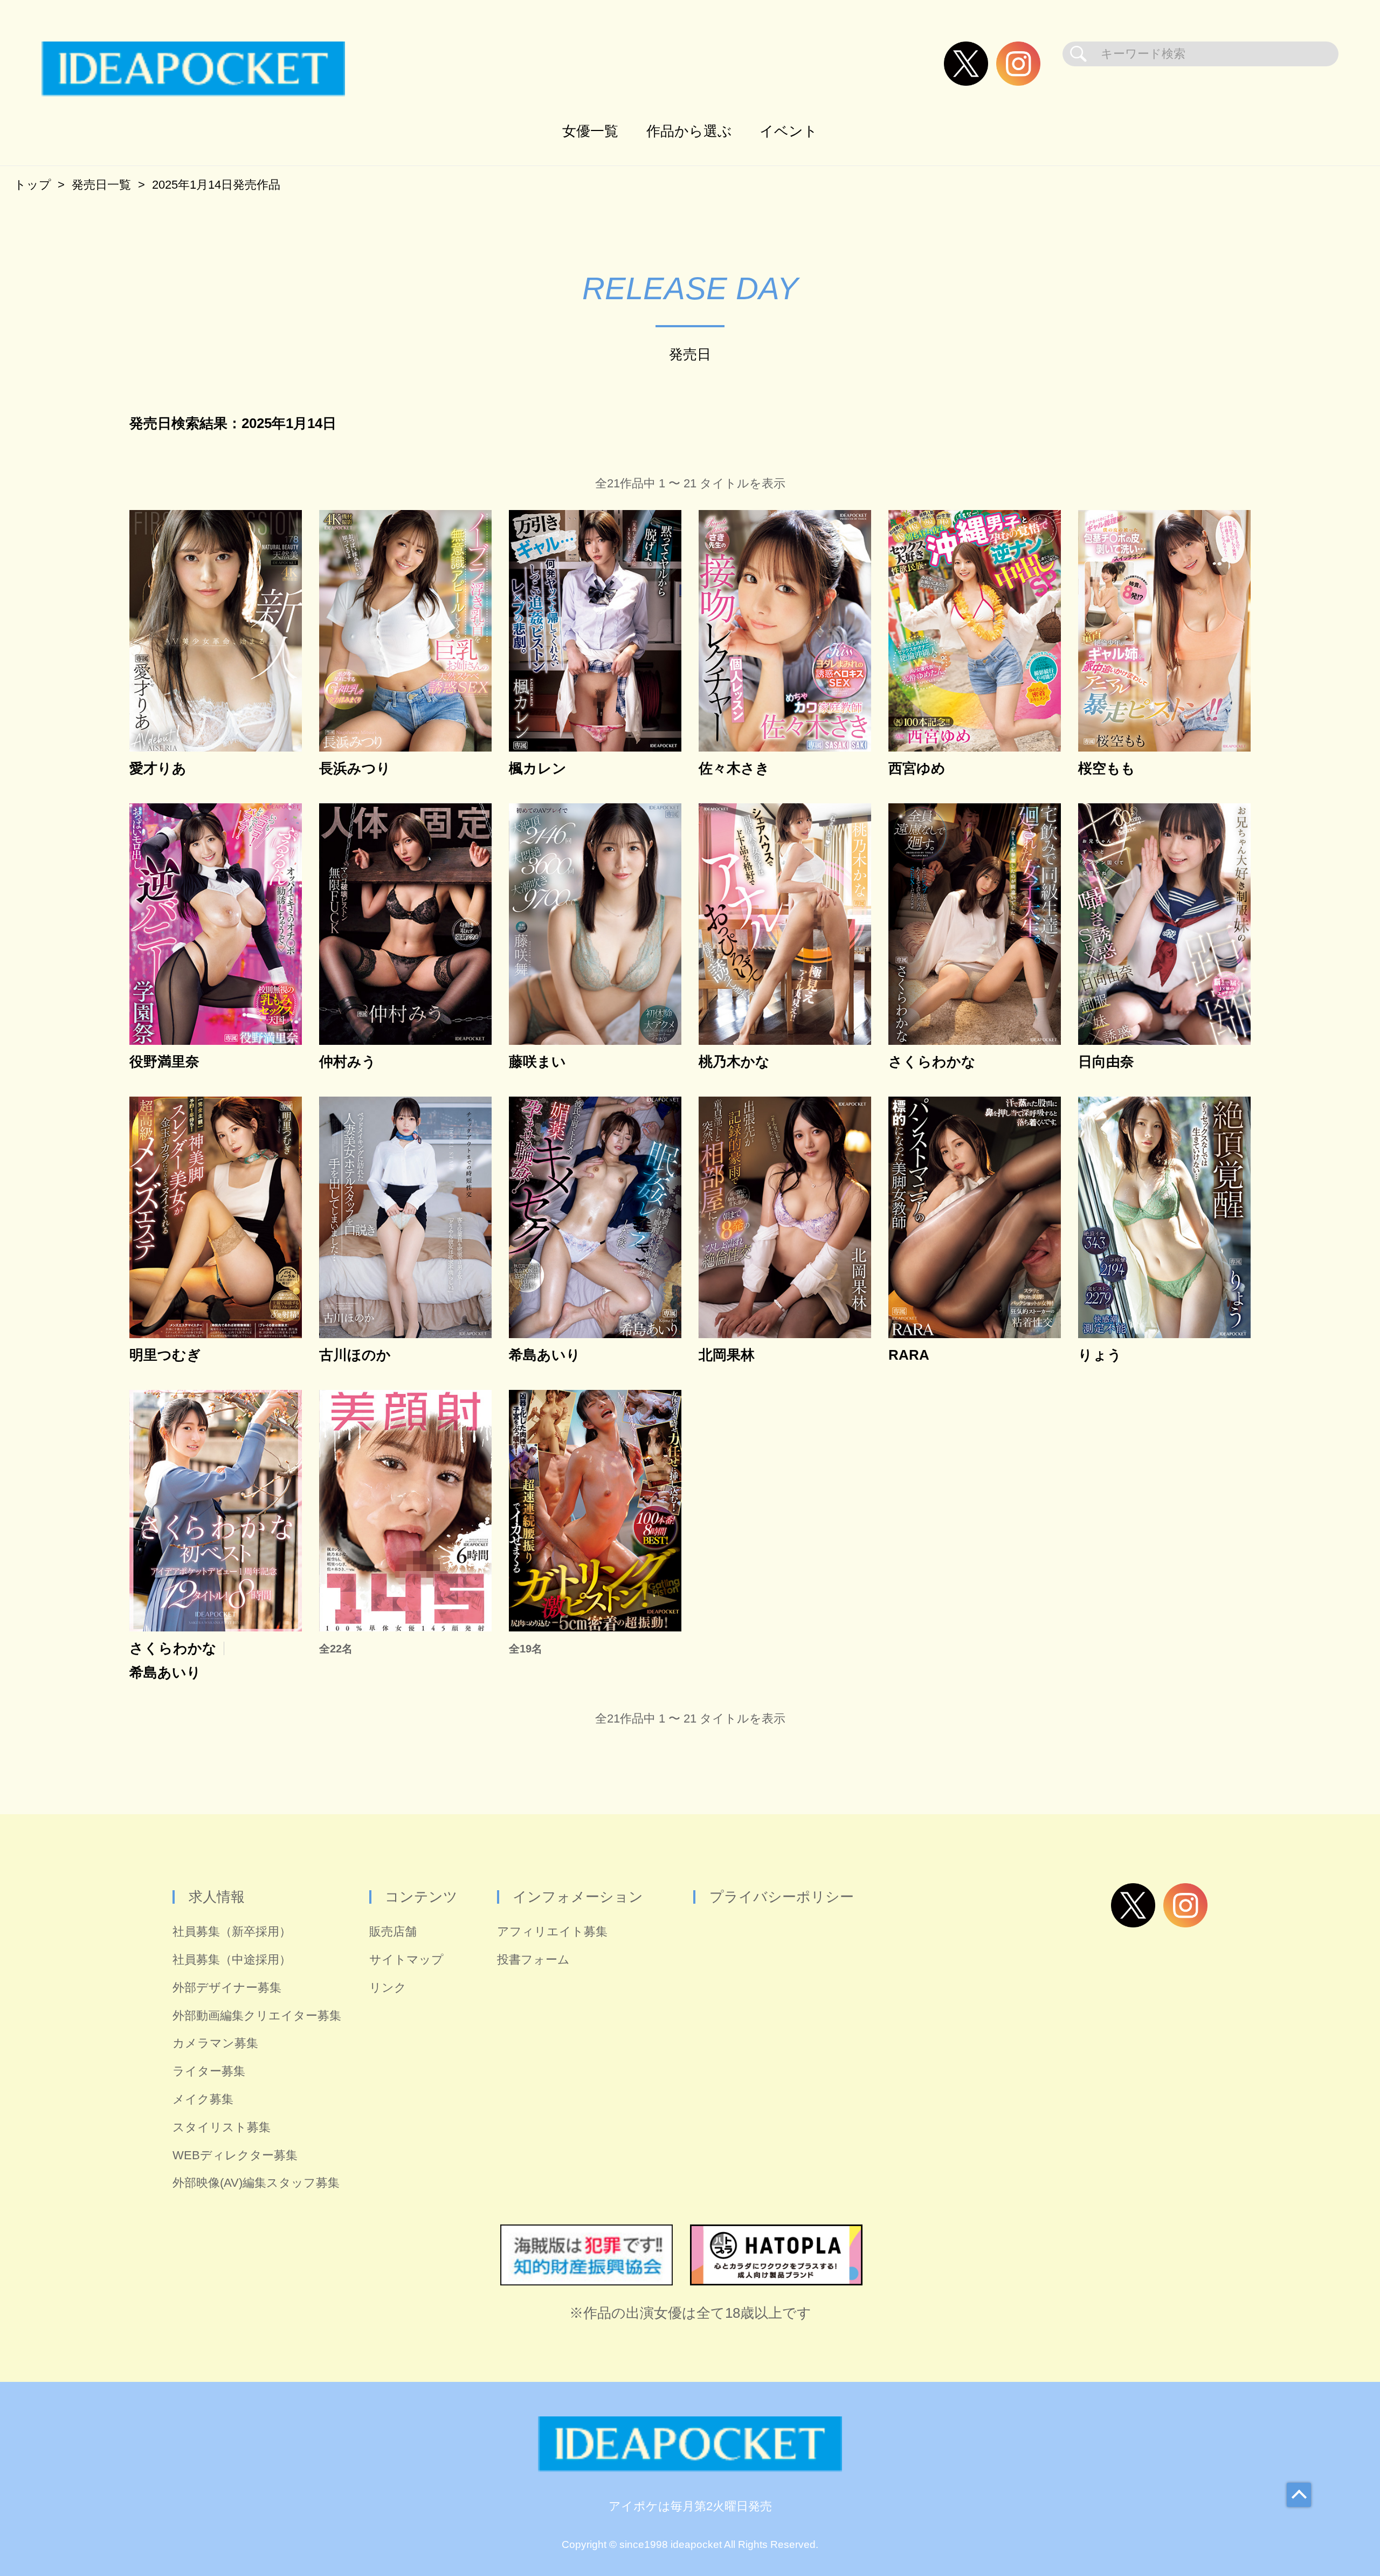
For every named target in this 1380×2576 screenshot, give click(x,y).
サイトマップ (406, 1959)
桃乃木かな (734, 1062)
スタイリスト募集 (222, 2127)
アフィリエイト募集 (552, 1931)
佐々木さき (734, 769)
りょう (1100, 1355)
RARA (909, 1355)
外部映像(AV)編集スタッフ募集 (256, 2183)
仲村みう (348, 1062)
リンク (388, 1988)
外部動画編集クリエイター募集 (257, 2016)
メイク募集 (203, 2099)
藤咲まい (537, 1062)
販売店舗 (393, 1931)
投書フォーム (533, 1959)
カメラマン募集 (215, 2043)
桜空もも (1107, 769)
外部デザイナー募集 (227, 1988)
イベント (789, 131)
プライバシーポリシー (782, 1897)
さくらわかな (932, 1062)
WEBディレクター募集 (235, 2155)
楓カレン (538, 769)
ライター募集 (209, 2071)
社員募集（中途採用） (232, 1959)
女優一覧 (590, 131)
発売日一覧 (101, 185)
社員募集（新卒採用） (232, 1931)
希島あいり (545, 1355)
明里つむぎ (165, 1355)
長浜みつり (355, 769)
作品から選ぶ (689, 131)
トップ (33, 185)
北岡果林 (727, 1355)
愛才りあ (158, 769)
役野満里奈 (164, 1062)
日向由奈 (1106, 1062)
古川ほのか (355, 1355)
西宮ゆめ (917, 769)
